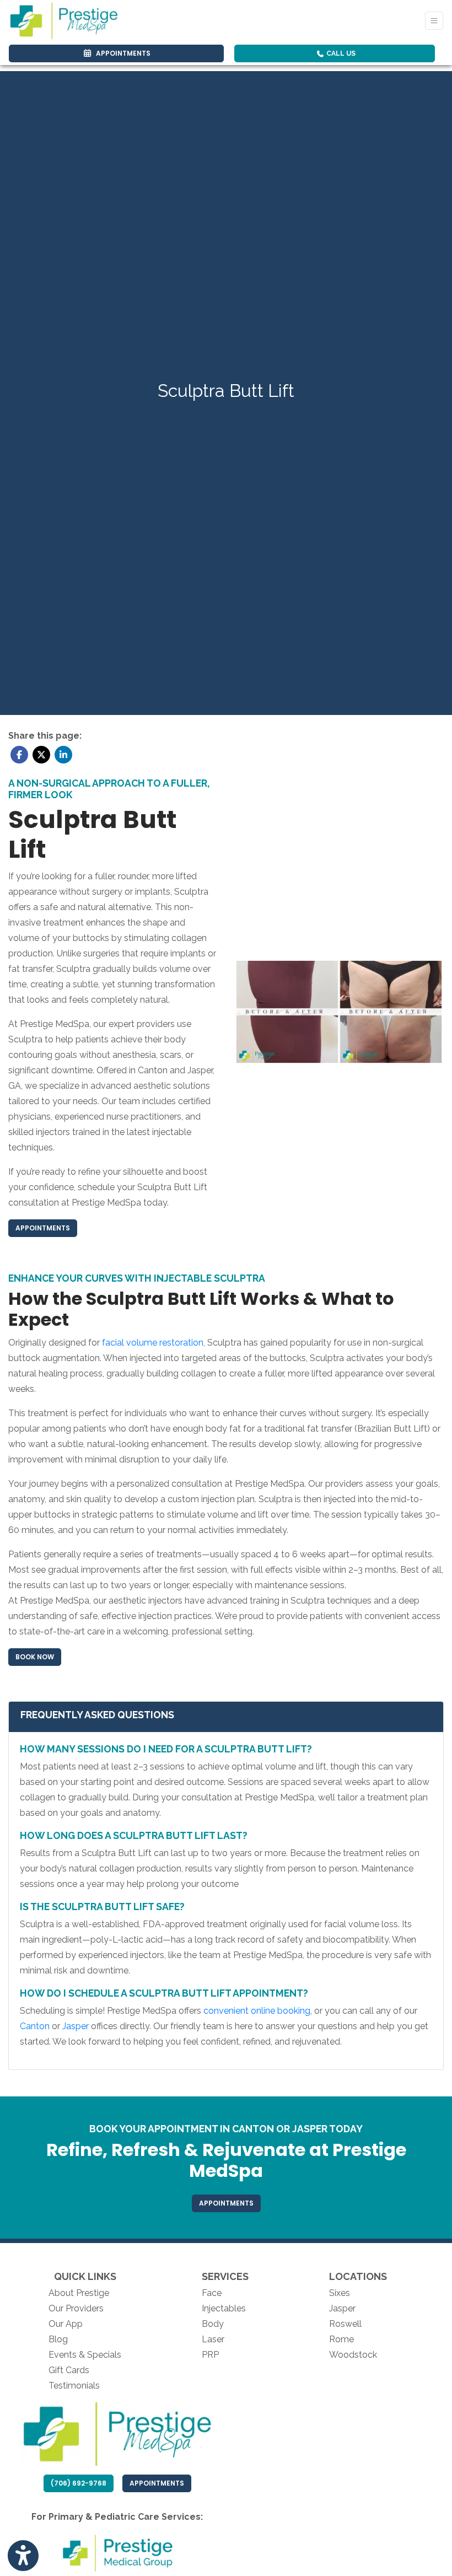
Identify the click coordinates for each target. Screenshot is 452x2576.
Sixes (340, 2293)
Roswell (345, 2324)
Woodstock (353, 2355)
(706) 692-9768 (79, 2483)
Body (213, 2324)
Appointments (160, 2483)
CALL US (340, 53)
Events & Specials (85, 2355)
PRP (210, 2355)
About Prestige (79, 2293)
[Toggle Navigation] (434, 21)
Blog (58, 2339)
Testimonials (74, 2386)
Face (212, 2293)
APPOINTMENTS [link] (122, 53)
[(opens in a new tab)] (117, 2553)
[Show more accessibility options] (23, 2556)
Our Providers (76, 2308)
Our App (66, 2324)
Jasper (342, 2308)
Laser (213, 2339)
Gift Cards (69, 2370)
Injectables (224, 2308)
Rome (341, 2339)
